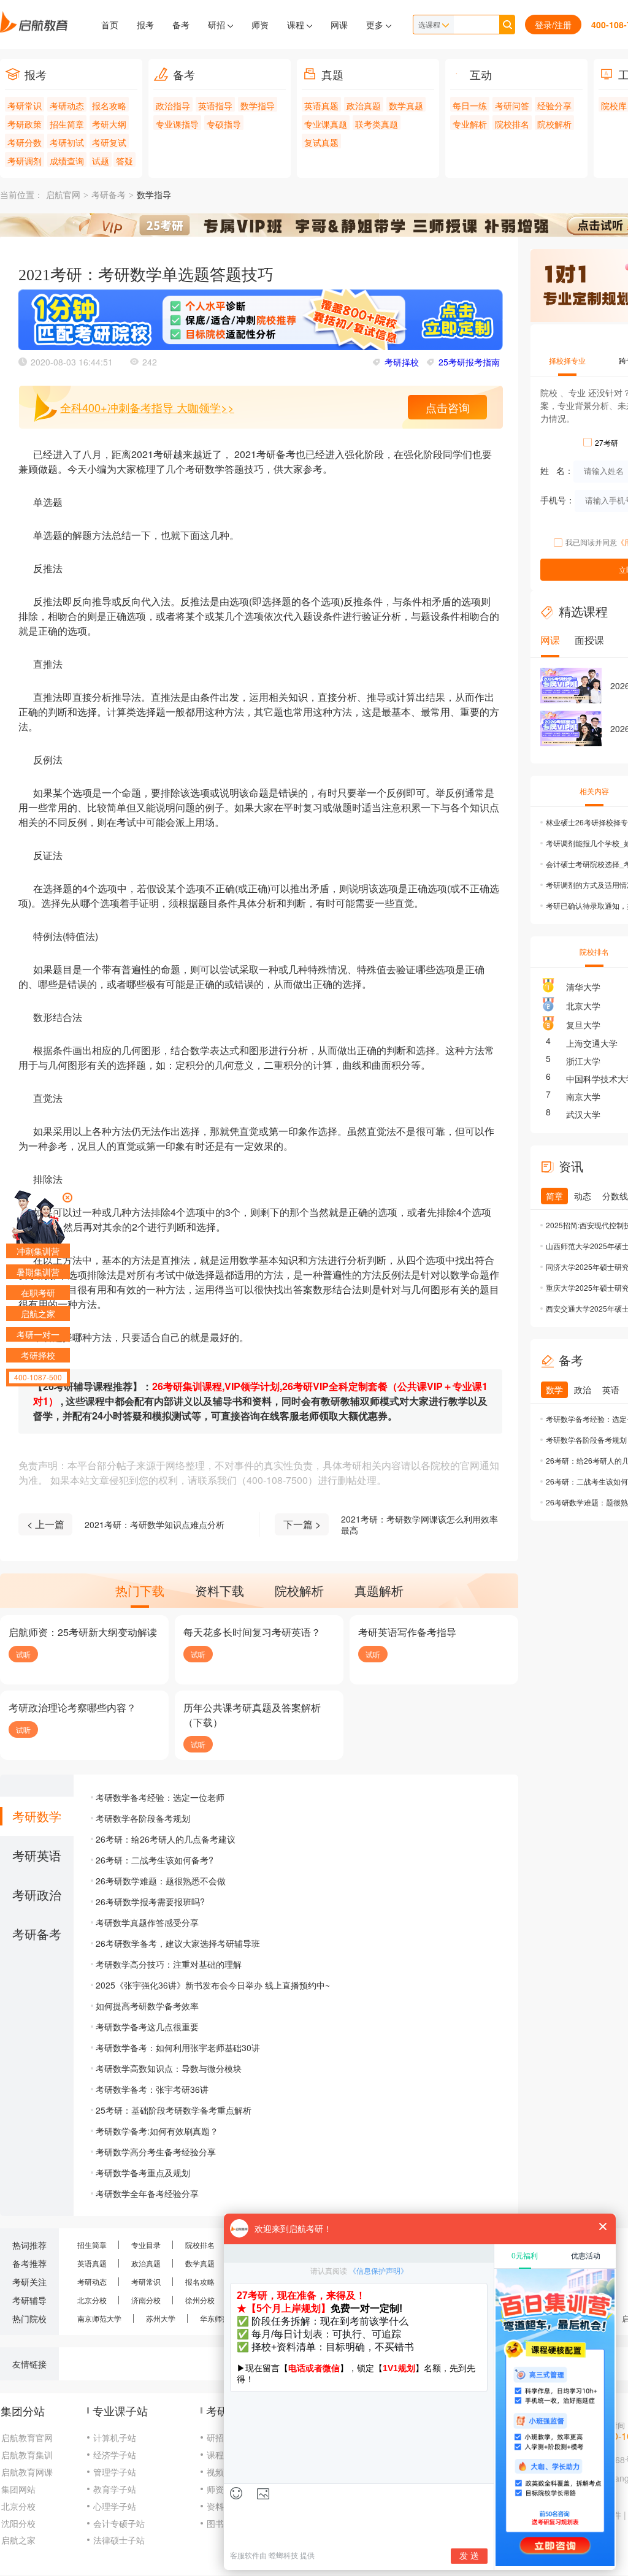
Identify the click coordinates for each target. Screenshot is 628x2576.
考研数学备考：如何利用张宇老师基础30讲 (178, 2047)
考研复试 (109, 142)
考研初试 (67, 142)
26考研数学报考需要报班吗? (150, 1901)
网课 (339, 25)
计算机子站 (115, 2437)
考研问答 (512, 105)
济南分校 (146, 2300)
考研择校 (402, 362)
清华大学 (583, 987)
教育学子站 (115, 2489)
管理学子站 (115, 2472)
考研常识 (25, 105)
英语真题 (321, 105)
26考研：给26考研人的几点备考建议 (166, 1839)
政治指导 (173, 105)
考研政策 (25, 124)
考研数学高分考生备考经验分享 (156, 2152)
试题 (101, 161)
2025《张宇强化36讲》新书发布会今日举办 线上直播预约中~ (213, 1985)
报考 (145, 25)
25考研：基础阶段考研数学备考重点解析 (174, 2110)
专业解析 (470, 124)
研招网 (220, 2437)
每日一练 (470, 105)
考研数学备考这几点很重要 (147, 2027)
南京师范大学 (99, 2318)
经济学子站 (115, 2455)
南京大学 (583, 1096)
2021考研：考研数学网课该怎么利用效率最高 (419, 1524)
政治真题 (364, 105)
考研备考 (109, 195)
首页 (110, 25)
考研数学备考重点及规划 (143, 2173)
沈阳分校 (18, 2523)
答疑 (124, 161)
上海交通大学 (592, 1043)
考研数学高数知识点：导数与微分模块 (169, 2068)
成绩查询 (67, 161)
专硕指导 (224, 124)
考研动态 (67, 105)
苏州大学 (161, 2318)
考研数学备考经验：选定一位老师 (160, 1797)
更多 (376, 25)
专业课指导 (177, 124)
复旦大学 (583, 1025)
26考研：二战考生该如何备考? (155, 1860)
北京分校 (92, 2300)
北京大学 (583, 1006)
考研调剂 (25, 161)
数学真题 (406, 105)
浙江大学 (583, 1061)
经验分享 (554, 105)
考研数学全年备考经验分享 (147, 2193)
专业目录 (146, 2245)
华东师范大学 (222, 2318)
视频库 (220, 2472)
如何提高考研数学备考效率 (147, 2006)
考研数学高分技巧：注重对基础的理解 (169, 1964)
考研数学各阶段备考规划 (143, 1818)
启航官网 (63, 195)
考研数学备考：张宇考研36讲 (152, 2089)
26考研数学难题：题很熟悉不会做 (161, 1881)
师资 (260, 25)
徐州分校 (200, 2300)
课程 (297, 25)
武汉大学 (583, 1114)
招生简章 (67, 124)
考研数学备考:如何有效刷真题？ (157, 2131)
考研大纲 (109, 124)
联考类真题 (377, 124)
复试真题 (321, 142)
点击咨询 (448, 407)
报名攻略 (109, 105)
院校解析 (554, 124)
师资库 (220, 2489)
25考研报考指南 (469, 362)
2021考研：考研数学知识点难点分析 (155, 1524)
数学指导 (258, 105)
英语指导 (215, 105)
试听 (23, 1654)
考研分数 (25, 142)
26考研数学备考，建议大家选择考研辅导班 (178, 1943)
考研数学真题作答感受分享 (147, 1922)
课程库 (220, 2455)
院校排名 (512, 124)
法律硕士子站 (119, 2540)
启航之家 (18, 2540)
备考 (181, 25)
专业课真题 (326, 124)
